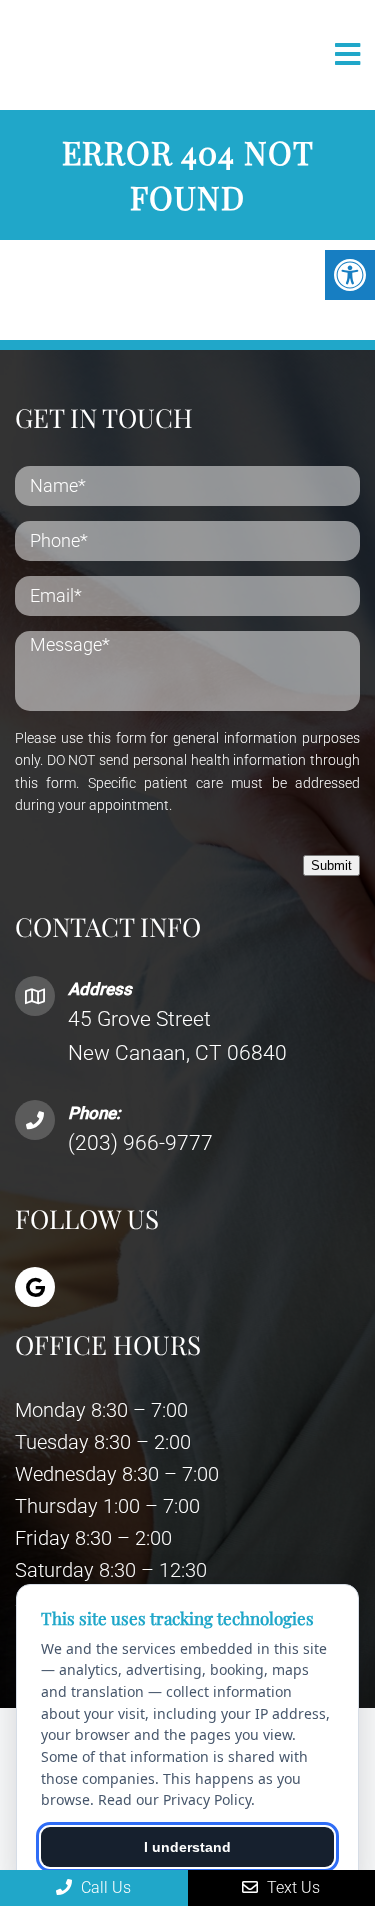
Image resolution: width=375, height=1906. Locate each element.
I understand (187, 1847)
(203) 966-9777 (140, 1143)
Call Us (104, 1887)
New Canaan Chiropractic (114, 55)
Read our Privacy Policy (174, 1799)
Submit (331, 865)
